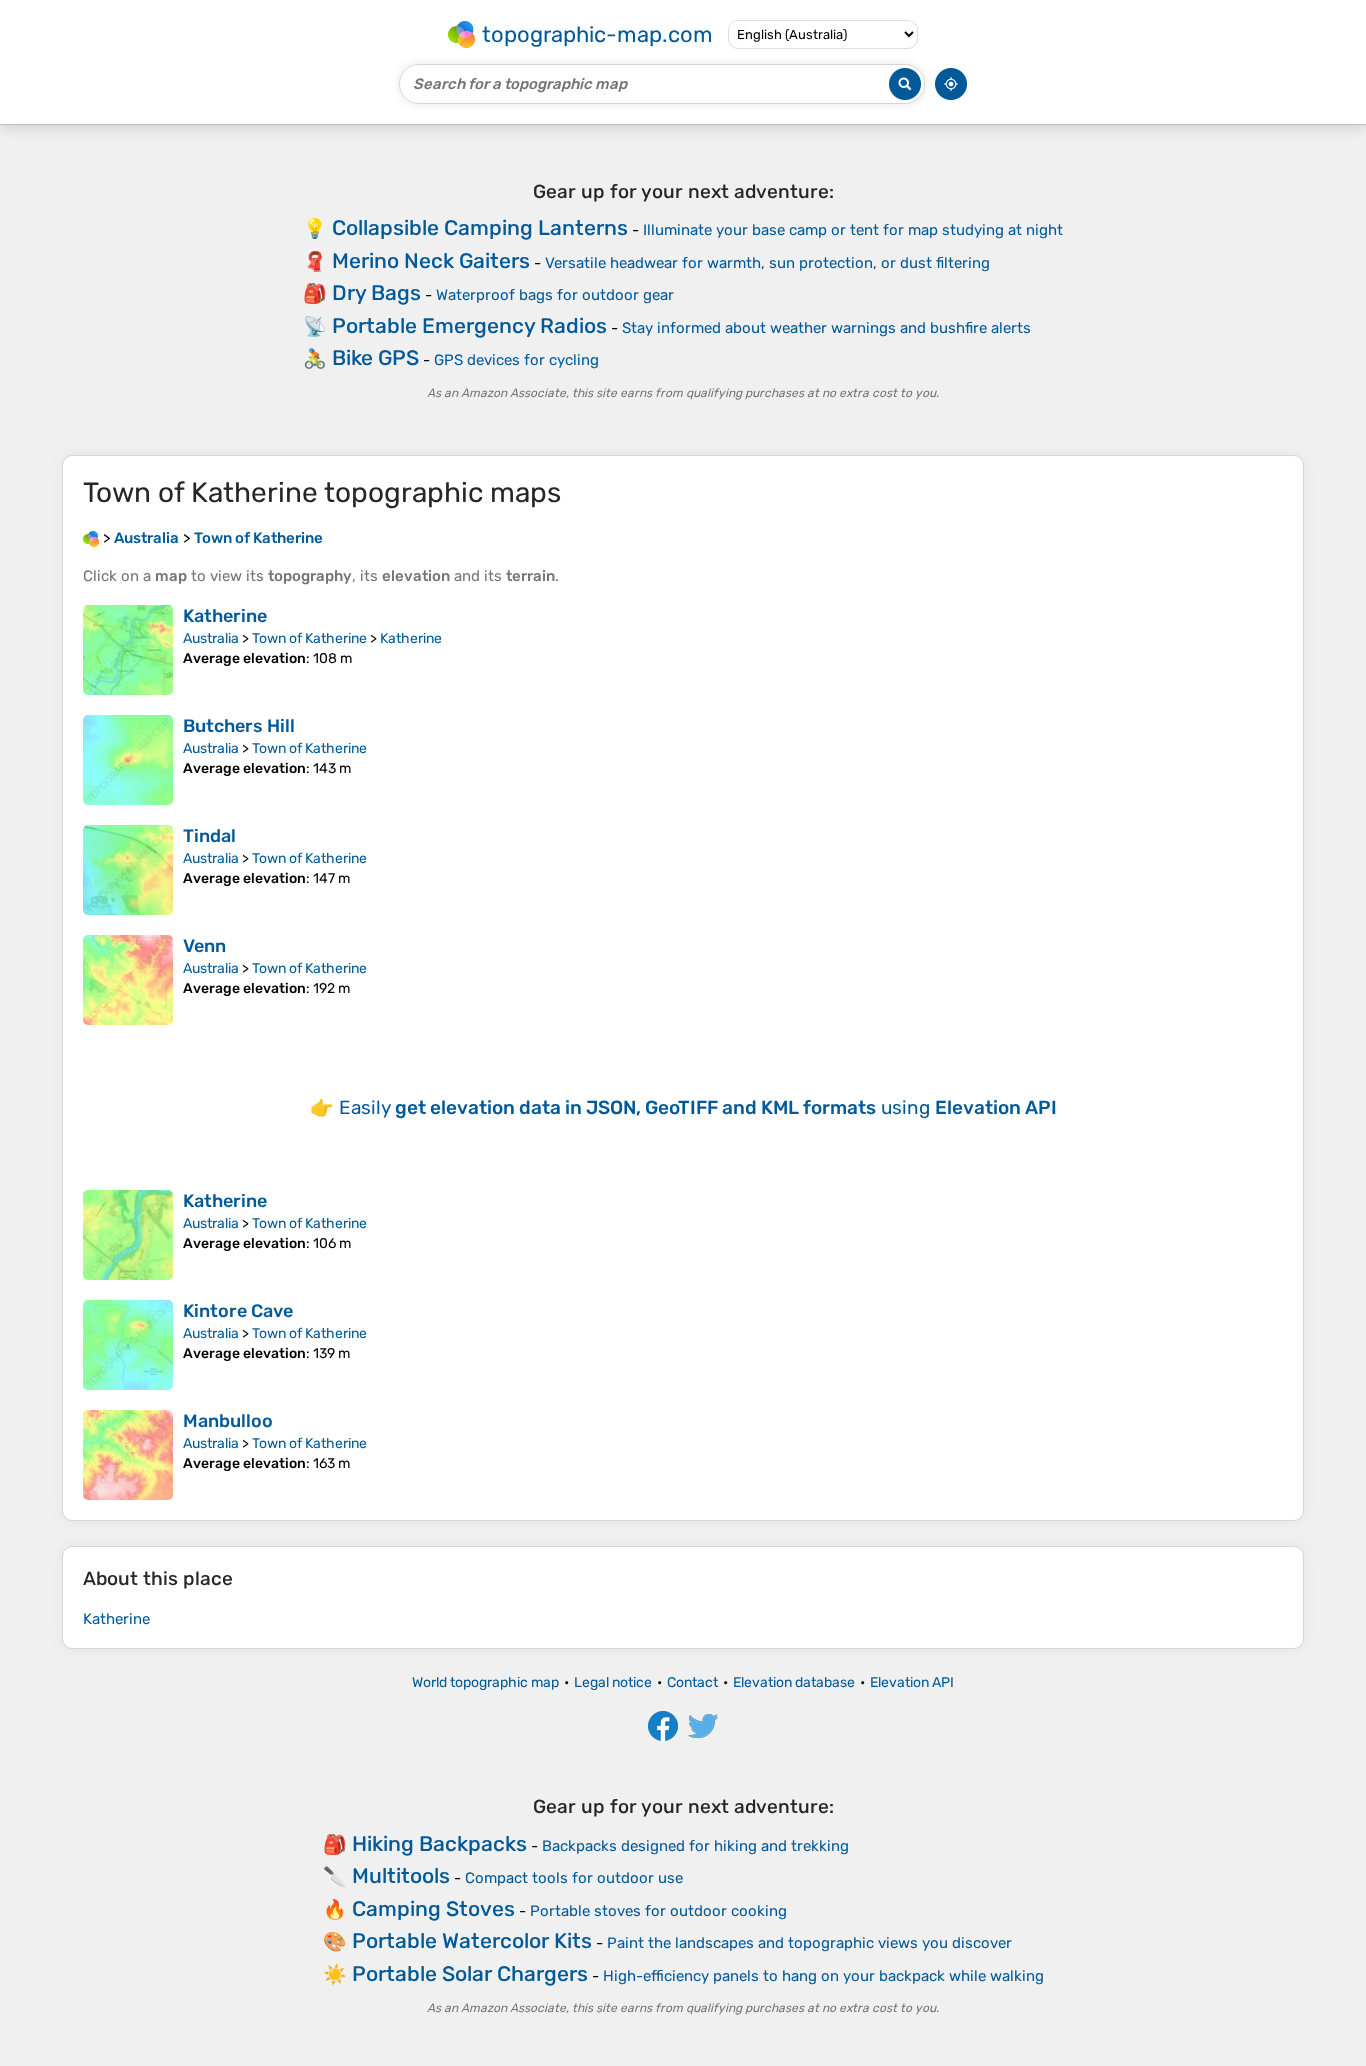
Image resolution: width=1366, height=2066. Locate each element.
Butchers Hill (239, 726)
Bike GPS (375, 357)
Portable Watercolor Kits (472, 1940)
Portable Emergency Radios (469, 325)
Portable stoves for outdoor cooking (658, 1911)
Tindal (209, 836)
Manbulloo (228, 1421)
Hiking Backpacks (439, 1843)
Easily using (698, 1107)
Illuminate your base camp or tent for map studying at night (853, 230)
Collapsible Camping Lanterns (480, 227)
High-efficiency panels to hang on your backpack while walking (823, 1976)
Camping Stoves (433, 1908)
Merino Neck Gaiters (431, 260)
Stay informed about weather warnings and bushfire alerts (826, 328)
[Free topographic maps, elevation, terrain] (91, 538)
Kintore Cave (238, 1311)
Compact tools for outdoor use (574, 1878)
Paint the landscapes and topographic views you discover (809, 1943)
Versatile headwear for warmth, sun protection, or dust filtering (767, 263)
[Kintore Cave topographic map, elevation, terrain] (128, 1345)
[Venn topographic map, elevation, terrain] (128, 980)
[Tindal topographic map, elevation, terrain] (128, 870)
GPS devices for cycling (516, 360)
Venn (204, 946)
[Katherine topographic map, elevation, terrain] (128, 650)
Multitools (401, 1875)
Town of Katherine (309, 638)
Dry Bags (376, 292)
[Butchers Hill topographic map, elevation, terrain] (128, 760)
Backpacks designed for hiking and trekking (695, 1846)
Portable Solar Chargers (470, 1973)
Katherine (225, 616)
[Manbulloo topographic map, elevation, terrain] (128, 1455)
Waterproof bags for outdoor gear (555, 295)
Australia (211, 638)
